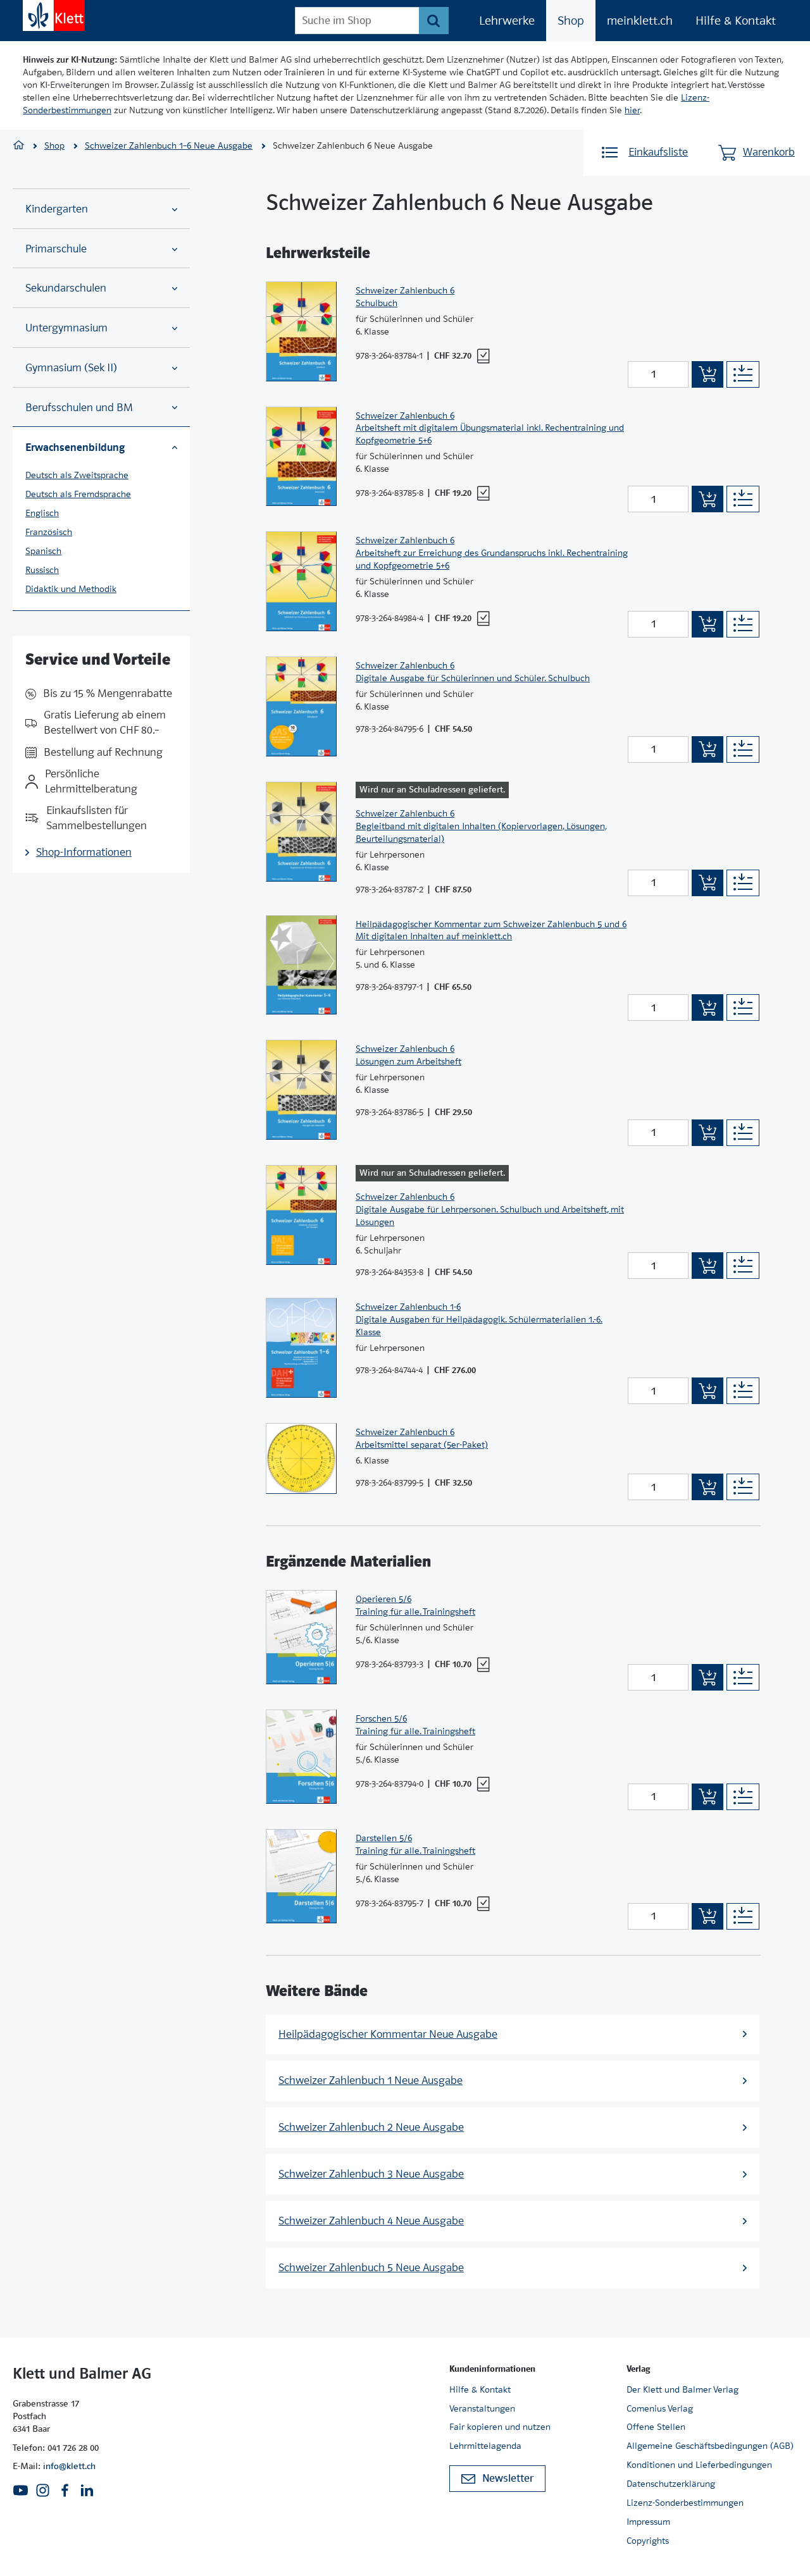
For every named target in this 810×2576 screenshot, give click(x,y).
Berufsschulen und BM (79, 408)
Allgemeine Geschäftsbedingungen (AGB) (710, 2446)
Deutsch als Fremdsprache (78, 494)
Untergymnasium (66, 328)
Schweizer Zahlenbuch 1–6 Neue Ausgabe (169, 145)
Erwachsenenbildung (75, 447)
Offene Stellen (656, 2427)
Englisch (42, 513)
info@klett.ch (69, 2466)
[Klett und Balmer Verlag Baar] (19, 146)
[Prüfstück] (483, 356)
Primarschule (56, 249)
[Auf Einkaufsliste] (743, 374)
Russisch (42, 570)
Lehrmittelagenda (485, 2446)
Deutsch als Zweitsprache (77, 475)
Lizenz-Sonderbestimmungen (685, 2503)
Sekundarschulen (66, 288)
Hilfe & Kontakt (736, 21)
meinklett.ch (640, 21)
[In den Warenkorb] (707, 374)
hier (632, 110)
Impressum (648, 2522)
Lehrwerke (507, 21)
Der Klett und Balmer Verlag (682, 2389)
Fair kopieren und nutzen (500, 2427)
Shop (571, 21)
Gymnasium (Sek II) (71, 368)
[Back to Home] (54, 15)
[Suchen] (434, 21)
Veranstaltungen (482, 2408)
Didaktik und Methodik (71, 589)
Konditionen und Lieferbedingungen (699, 2465)
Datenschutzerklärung (671, 2484)
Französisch (49, 532)
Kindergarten (57, 209)
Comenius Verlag (660, 2408)
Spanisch (43, 551)
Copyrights (648, 2541)
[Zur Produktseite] (301, 331)
